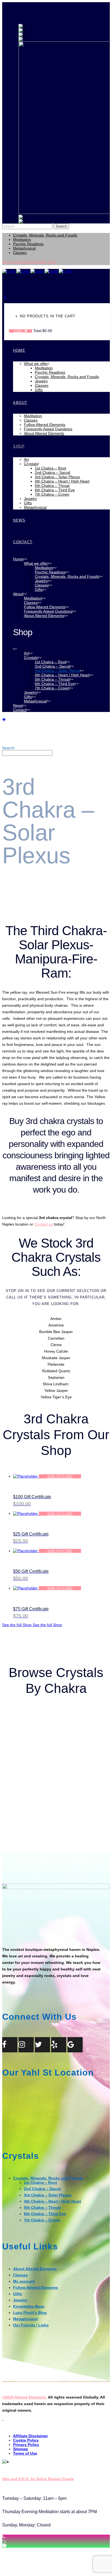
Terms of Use (25, 2453)
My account (24, 2281)
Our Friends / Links (31, 2325)
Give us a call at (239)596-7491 (29, 262)
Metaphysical (24, 248)
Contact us (43, 1224)
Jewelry (20, 2300)
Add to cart (60, 1476)
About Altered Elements (35, 2269)
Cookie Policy (26, 2440)
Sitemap (21, 2449)
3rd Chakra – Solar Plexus (48, 2195)
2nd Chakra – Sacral (42, 2189)
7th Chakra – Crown (42, 2220)
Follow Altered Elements (35, 2288)
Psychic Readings (28, 244)
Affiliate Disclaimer (30, 2436)
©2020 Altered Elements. (25, 2397)
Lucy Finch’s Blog (30, 2313)
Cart (19, 331)
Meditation (22, 240)
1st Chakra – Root (41, 2182)
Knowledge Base (29, 2306)
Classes (20, 253)
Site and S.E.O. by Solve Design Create (38, 2479)
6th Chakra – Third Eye (45, 2214)
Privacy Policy (26, 2445)
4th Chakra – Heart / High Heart (52, 2201)
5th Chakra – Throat (42, 2207)
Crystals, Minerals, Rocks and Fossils (45, 235)
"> (4, 2541)
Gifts (18, 2294)
